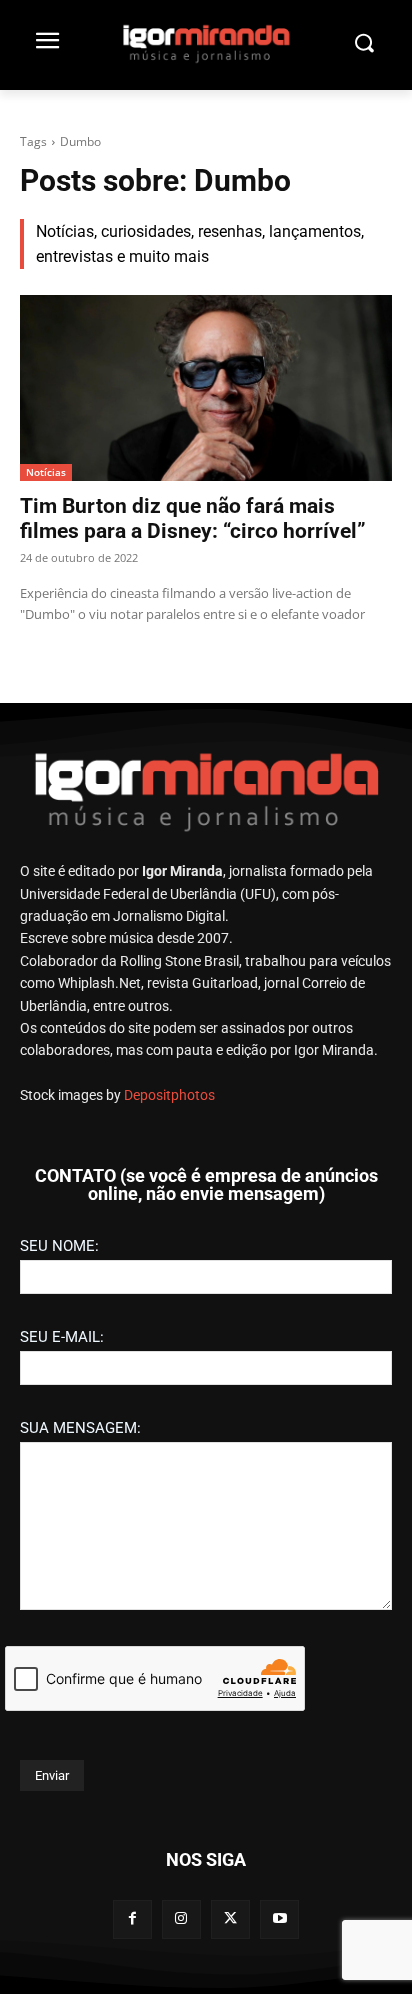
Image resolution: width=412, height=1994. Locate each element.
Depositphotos (169, 1095)
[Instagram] (181, 1919)
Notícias (46, 472)
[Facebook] (132, 1919)
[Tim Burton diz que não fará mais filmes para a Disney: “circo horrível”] (206, 388)
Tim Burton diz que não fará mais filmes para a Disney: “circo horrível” (193, 518)
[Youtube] (279, 1919)
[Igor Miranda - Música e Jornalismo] (205, 43)
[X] (230, 1919)
